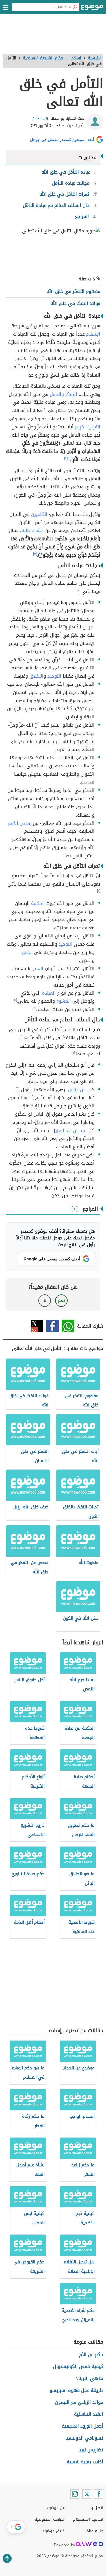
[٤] (99, 891)
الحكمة (38, 903)
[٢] (66, 458)
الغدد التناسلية (89, 2414)
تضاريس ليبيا (91, 2450)
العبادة (49, 993)
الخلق (27, 952)
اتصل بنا (96, 2508)
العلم (38, 969)
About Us (95, 2531)
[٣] (35, 554)
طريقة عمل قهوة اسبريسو (76, 2390)
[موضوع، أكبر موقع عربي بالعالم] (92, 9)
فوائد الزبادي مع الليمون (79, 2402)
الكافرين (39, 514)
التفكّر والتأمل (63, 394)
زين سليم (40, 118)
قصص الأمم (20, 823)
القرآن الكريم (88, 427)
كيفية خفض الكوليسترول (78, 2366)
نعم (61, 1300)
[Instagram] (75, 2494)
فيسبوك (52, 1326)
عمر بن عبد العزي (71, 1131)
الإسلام (93, 334)
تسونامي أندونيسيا (84, 2438)
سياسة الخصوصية (50, 2519)
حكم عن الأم (91, 2355)
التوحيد (54, 676)
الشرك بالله (33, 530)
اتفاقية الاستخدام (88, 2519)
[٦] (73, 1053)
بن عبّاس (76, 1090)
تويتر (37, 1326)
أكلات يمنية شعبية (85, 2462)
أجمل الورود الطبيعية (83, 2426)
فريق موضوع (54, 2531)
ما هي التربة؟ (90, 2378)
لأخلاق (36, 676)
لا (45, 1300)
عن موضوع (56, 2508)
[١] (69, 458)
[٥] (15, 1000)
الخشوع (64, 1001)
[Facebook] (99, 2494)
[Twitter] (87, 2494)
